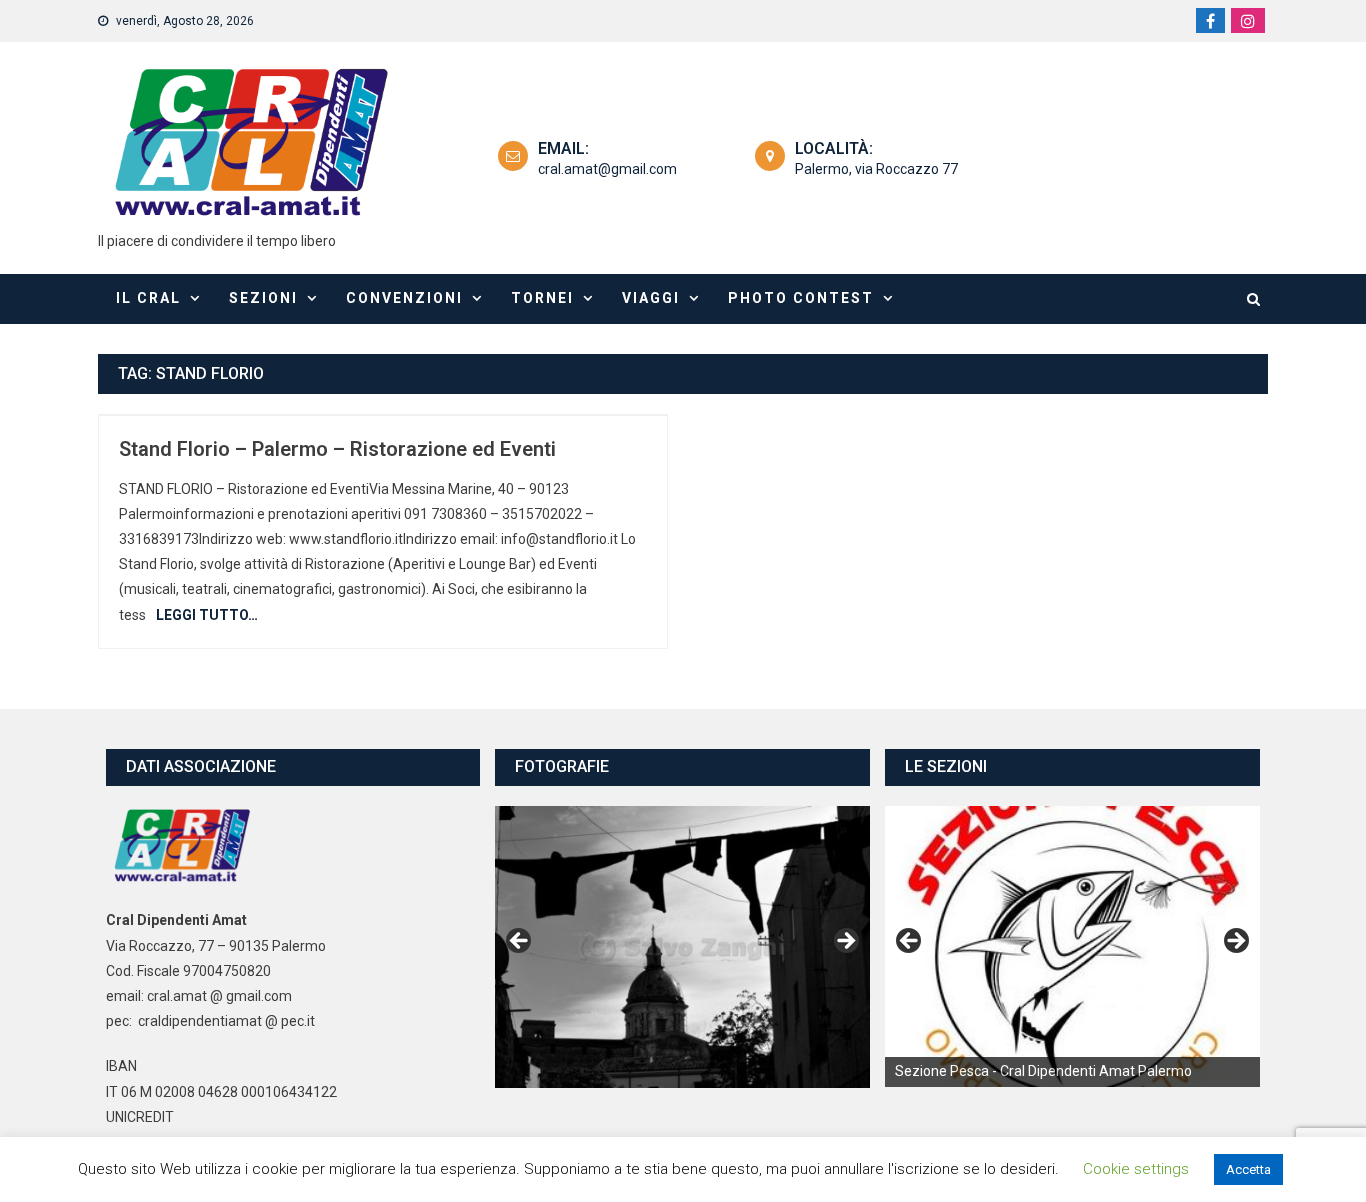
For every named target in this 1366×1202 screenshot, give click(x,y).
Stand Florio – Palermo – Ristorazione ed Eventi (337, 449)
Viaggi (651, 298)
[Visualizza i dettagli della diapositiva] (1072, 946)
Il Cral (148, 298)
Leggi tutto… (207, 615)
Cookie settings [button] (1136, 1169)
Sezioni (263, 298)
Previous (520, 942)
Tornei (542, 298)
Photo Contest (801, 298)
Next (845, 942)
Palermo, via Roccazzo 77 (876, 169)
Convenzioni (404, 298)
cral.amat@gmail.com (607, 169)
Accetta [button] (1248, 1169)
